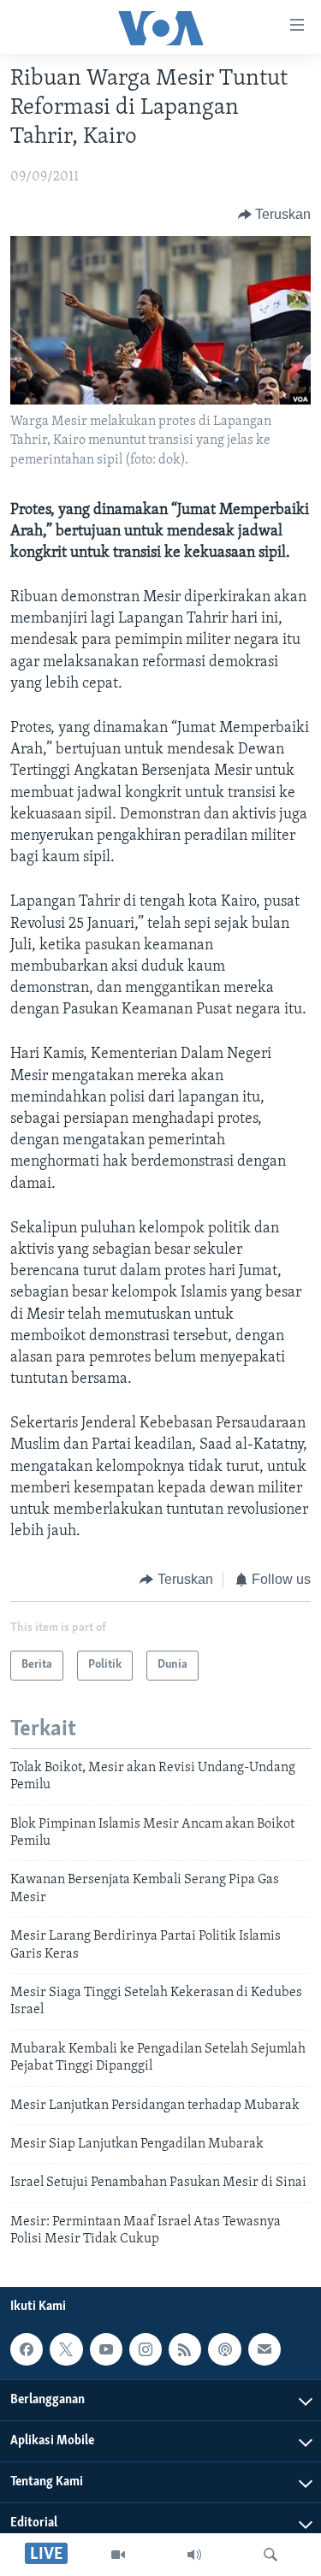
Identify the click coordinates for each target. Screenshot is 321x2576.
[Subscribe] (265, 2350)
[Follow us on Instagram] (146, 2350)
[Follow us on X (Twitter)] (66, 2350)
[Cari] (270, 2555)
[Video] (118, 2555)
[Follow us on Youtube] (106, 2350)
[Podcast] (224, 2350)
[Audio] (194, 2555)
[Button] (275, 215)
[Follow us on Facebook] (27, 2350)
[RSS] (185, 2350)
